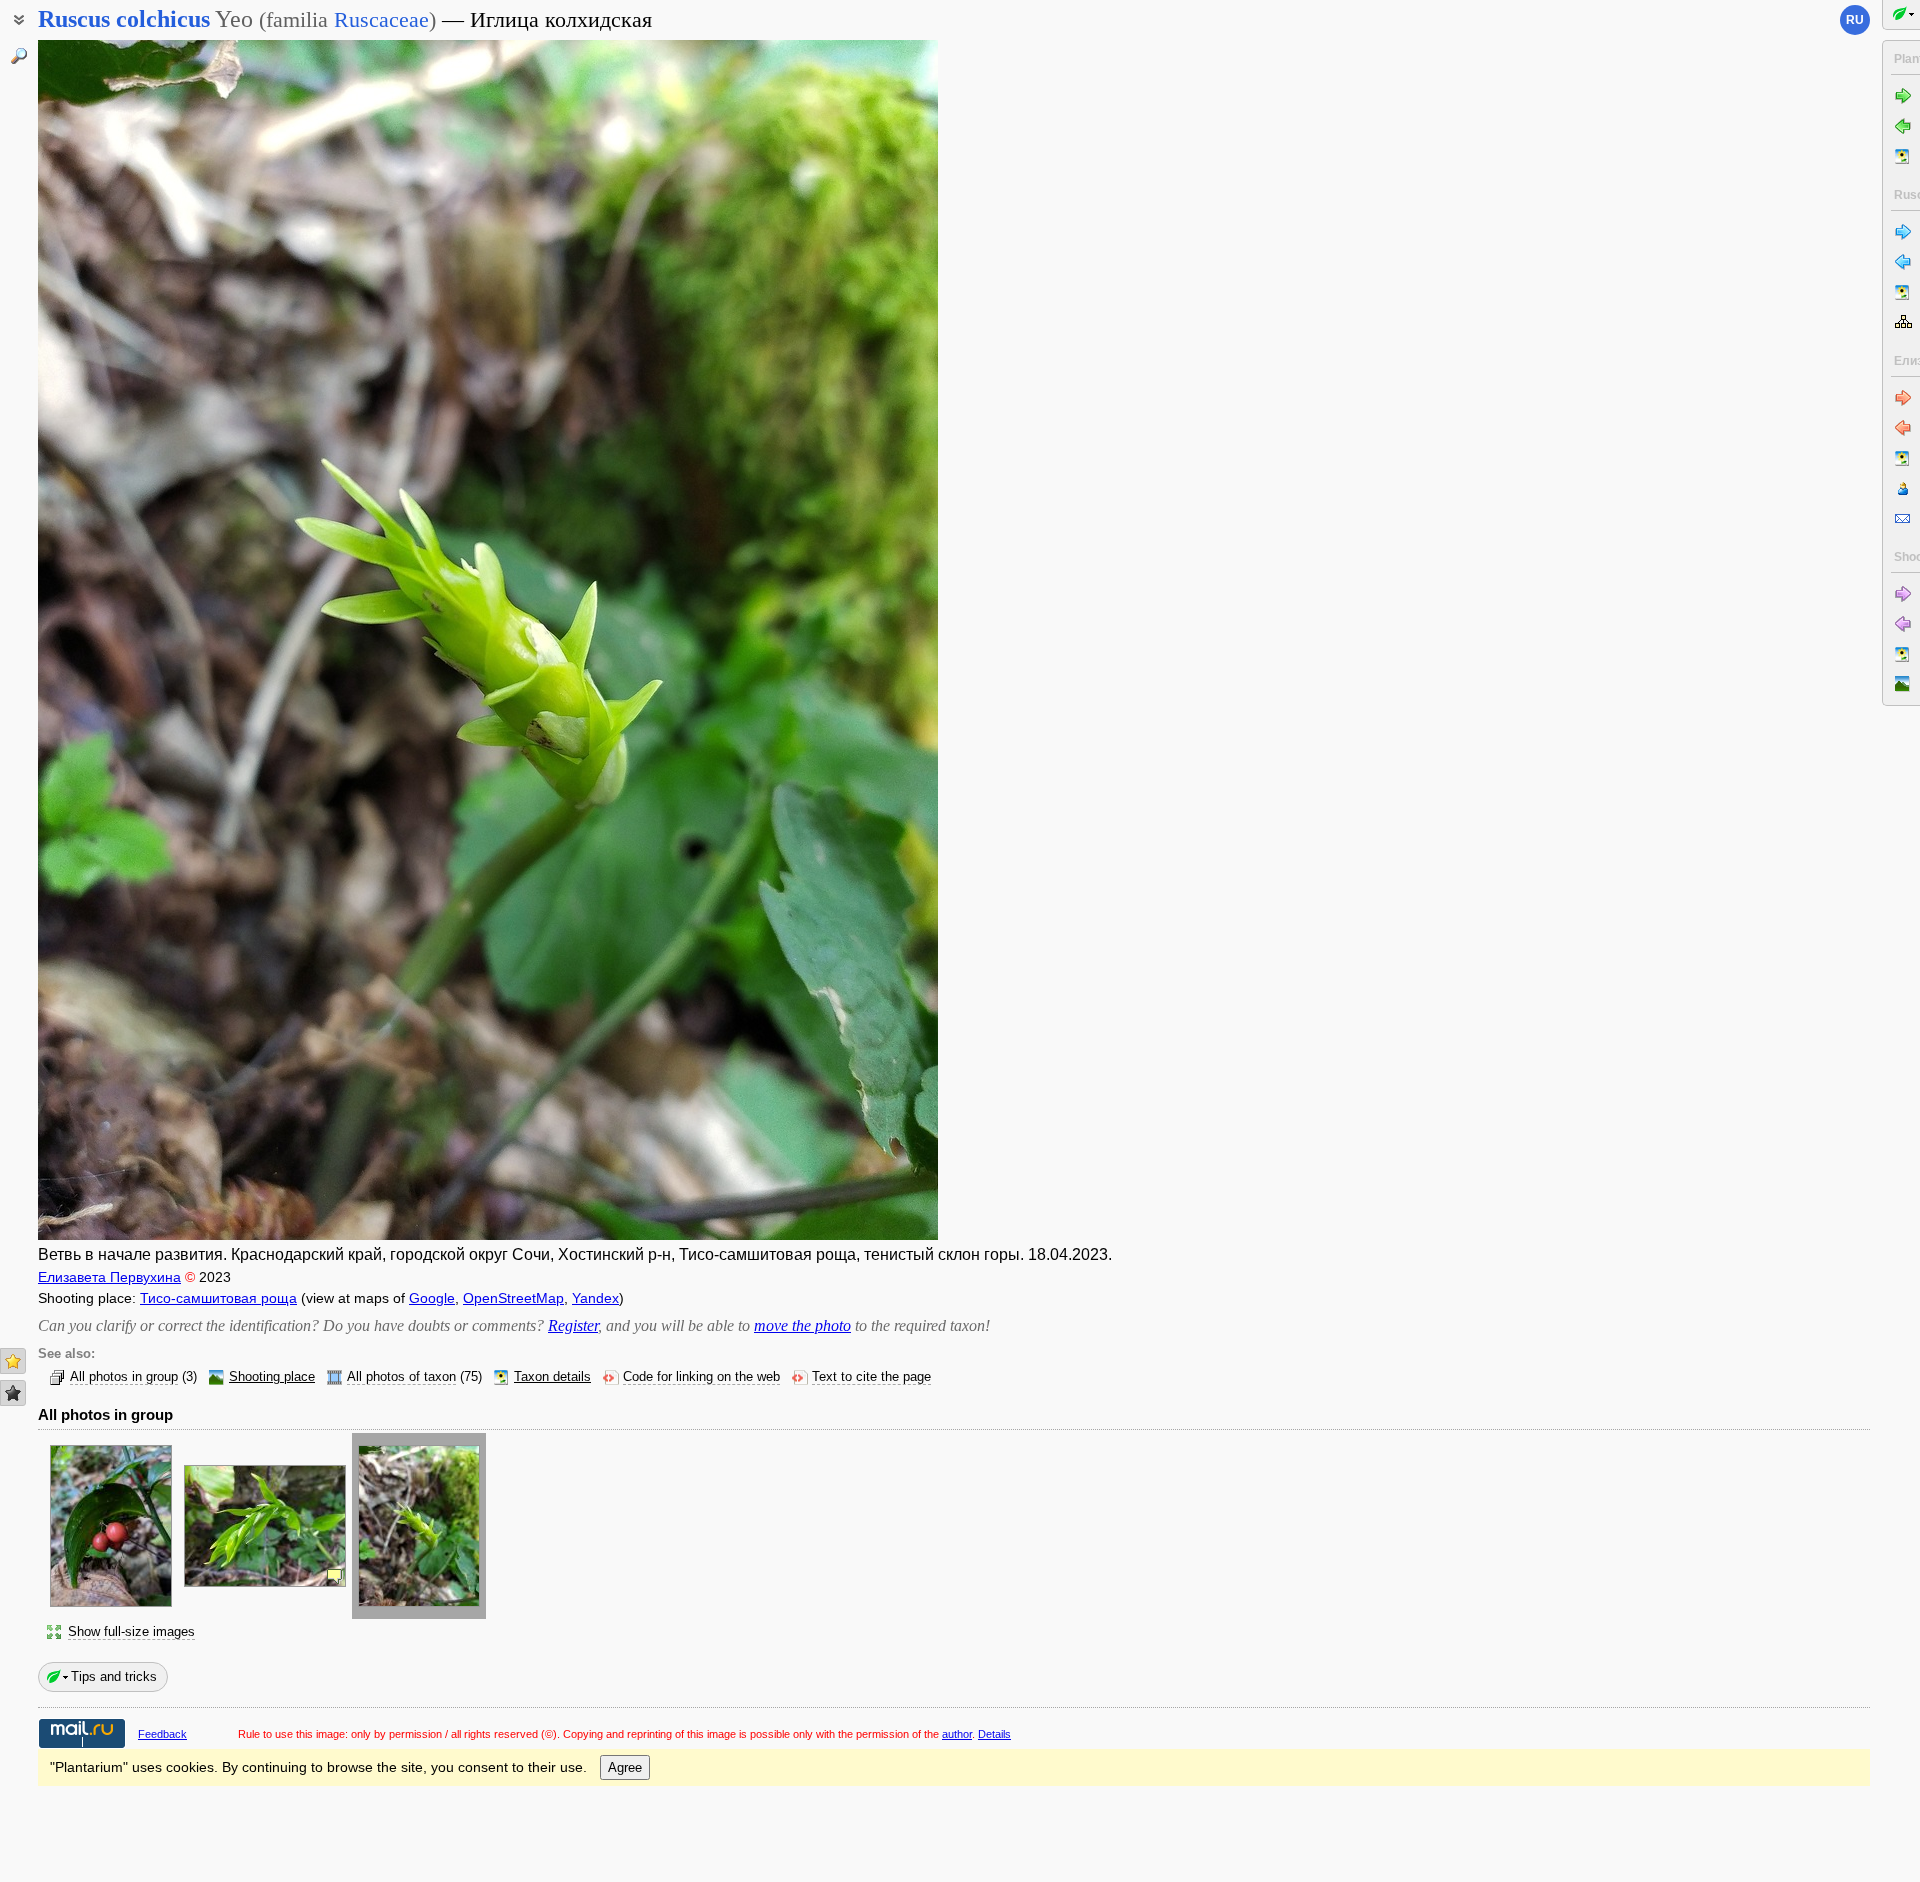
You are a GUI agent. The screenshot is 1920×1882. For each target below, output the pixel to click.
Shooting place (272, 1377)
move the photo (802, 1325)
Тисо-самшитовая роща (218, 1298)
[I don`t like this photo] (13, 1393)
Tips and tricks (114, 1676)
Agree (625, 1767)
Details (994, 1734)
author (957, 1734)
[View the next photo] (843, 640)
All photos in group (124, 1377)
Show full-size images (131, 1632)
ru (1855, 20)
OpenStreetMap (513, 1298)
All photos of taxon (401, 1377)
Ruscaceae (381, 19)
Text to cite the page (871, 1377)
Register (573, 1325)
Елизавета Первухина (109, 1277)
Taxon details (552, 1377)
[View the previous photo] (133, 640)
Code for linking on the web (701, 1377)
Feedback (162, 1734)
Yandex (595, 1298)
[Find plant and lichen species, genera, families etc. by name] (19, 56)
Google (432, 1298)
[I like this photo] (13, 1361)
